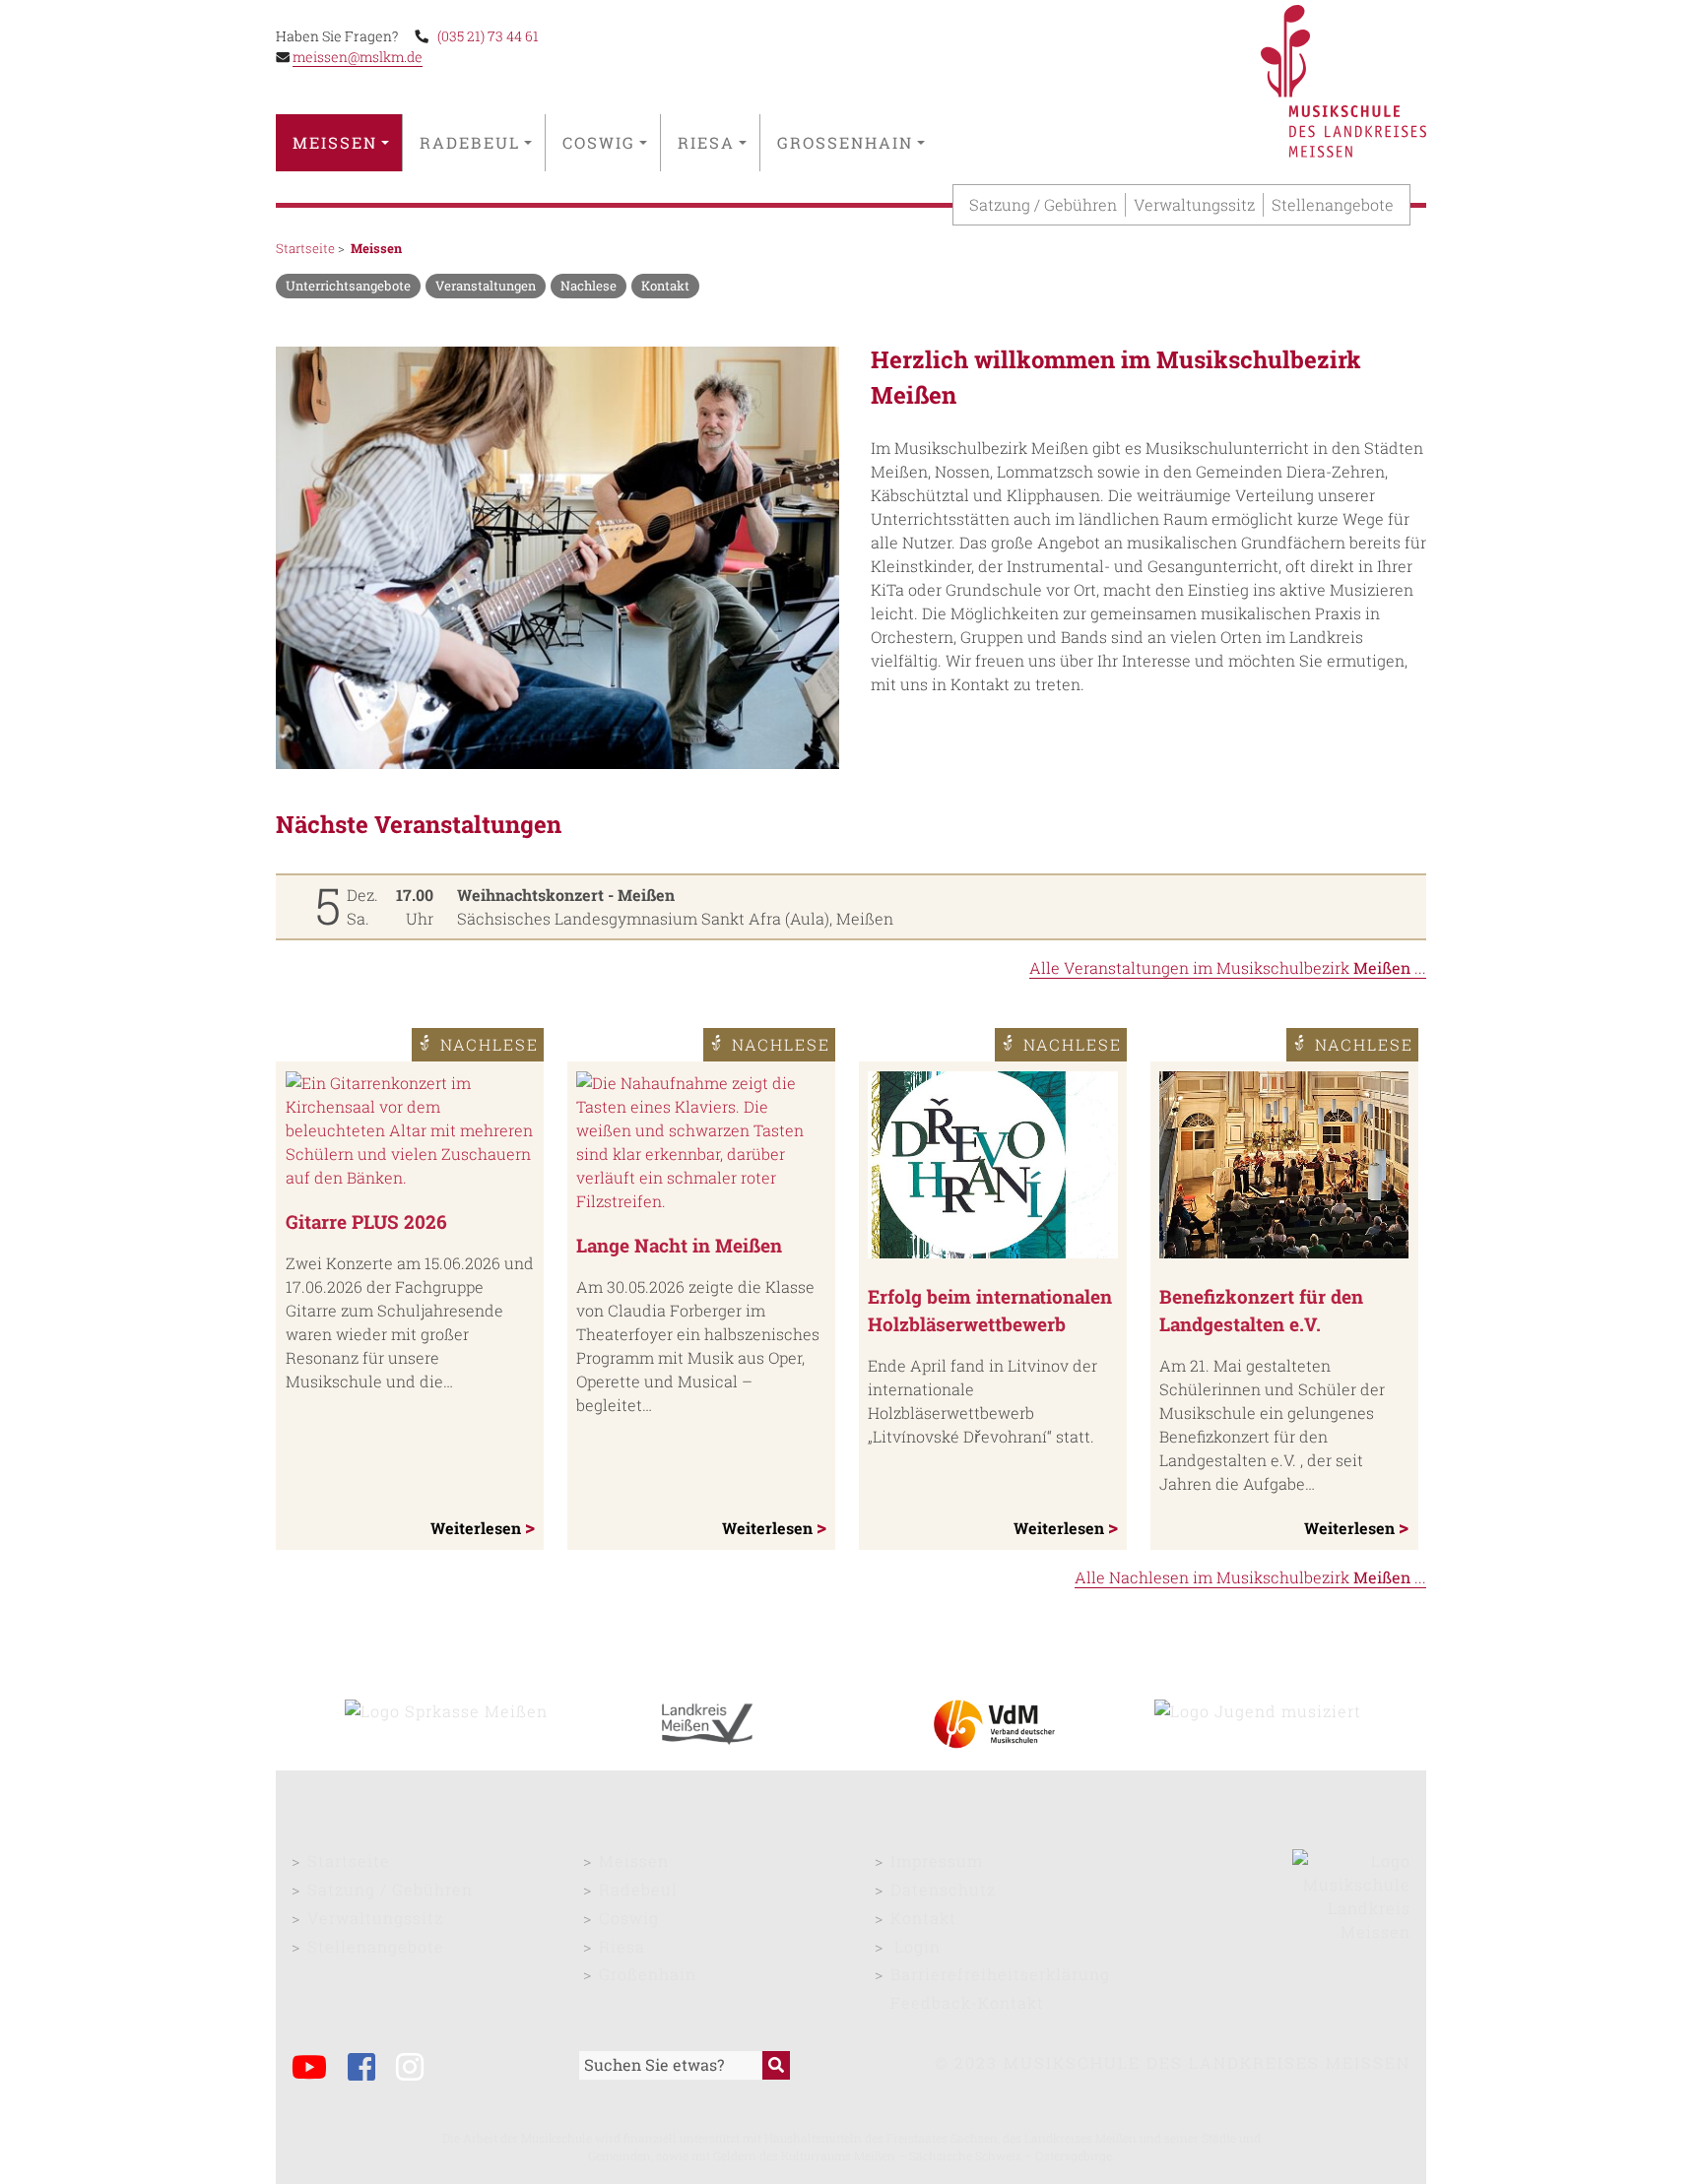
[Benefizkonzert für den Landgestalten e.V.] (1284, 1168)
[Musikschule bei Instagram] (418, 2069)
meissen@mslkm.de (358, 57)
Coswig (599, 142)
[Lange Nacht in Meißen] (701, 1142)
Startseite (305, 248)
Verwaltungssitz (1194, 204)
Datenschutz (943, 1889)
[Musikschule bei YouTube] (318, 2069)
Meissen (335, 142)
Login (917, 1946)
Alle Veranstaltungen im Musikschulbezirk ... (1228, 967)
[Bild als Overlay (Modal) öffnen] (557, 561)
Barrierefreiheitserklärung (1000, 1974)
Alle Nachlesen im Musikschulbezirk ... (1250, 1577)
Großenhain (845, 142)
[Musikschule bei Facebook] (370, 2069)
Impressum (937, 1861)
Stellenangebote (1333, 204)
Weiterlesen (478, 1528)
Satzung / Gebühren (1043, 204)
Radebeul (470, 142)
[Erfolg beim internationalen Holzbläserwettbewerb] (992, 1168)
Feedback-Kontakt (967, 2002)
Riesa (706, 142)
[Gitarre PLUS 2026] (410, 1130)
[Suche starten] (776, 2065)
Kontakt (923, 1918)
